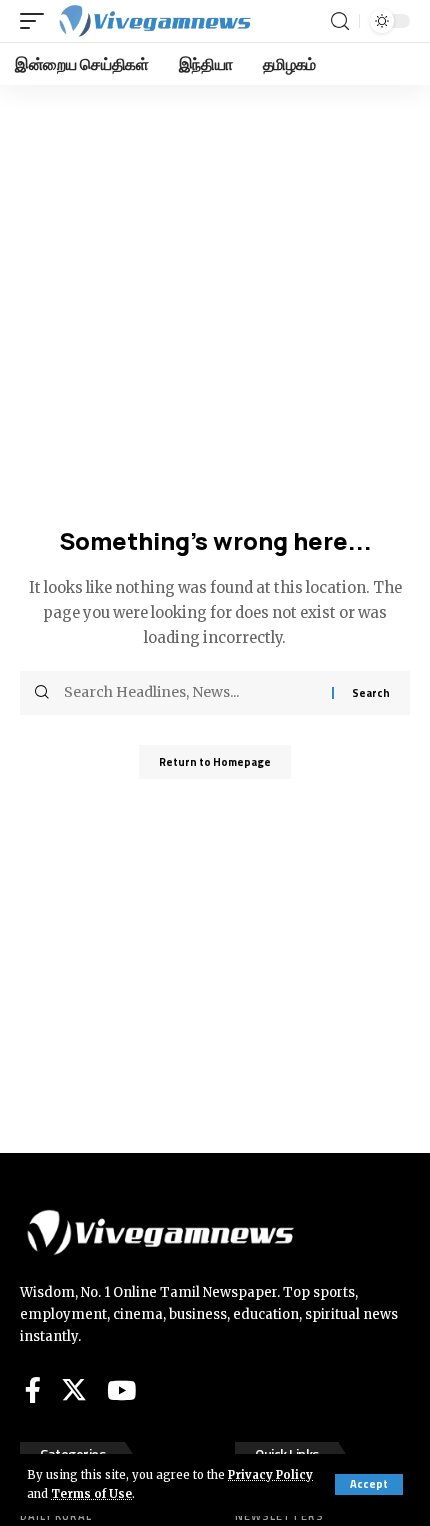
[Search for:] (190, 693)
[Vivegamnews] (154, 21)
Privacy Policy (270, 1475)
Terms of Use (91, 1494)
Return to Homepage (215, 762)
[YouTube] (121, 1390)
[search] (340, 21)
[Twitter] (74, 1390)
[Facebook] (33, 1390)
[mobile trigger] (37, 21)
